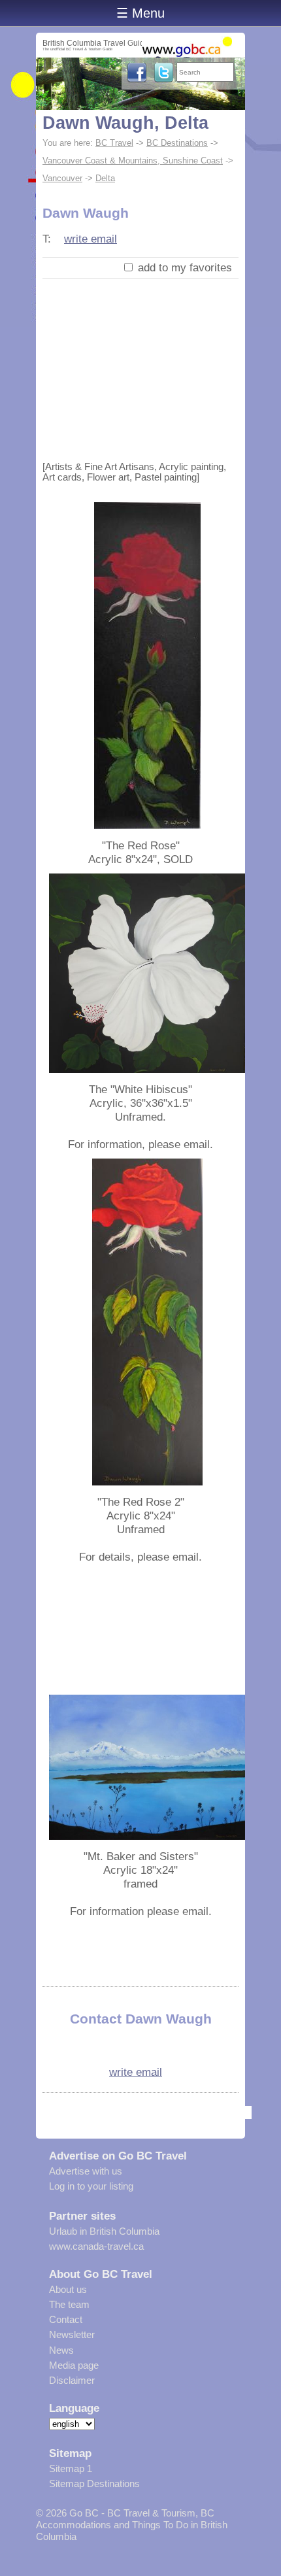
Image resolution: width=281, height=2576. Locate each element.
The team (69, 2304)
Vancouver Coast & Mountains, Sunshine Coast (133, 161)
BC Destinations (177, 143)
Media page (74, 2365)
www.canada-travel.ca (96, 2246)
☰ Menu (140, 13)
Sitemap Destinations (94, 2483)
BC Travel (114, 143)
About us (68, 2289)
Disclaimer (72, 2380)
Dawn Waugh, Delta (125, 123)
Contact (66, 2319)
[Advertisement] (140, 367)
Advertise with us (86, 2171)
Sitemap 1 (71, 2468)
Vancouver (62, 178)
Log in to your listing (91, 2186)
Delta (105, 178)
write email (91, 239)
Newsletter (72, 2334)
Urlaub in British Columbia (104, 2231)
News (61, 2350)
